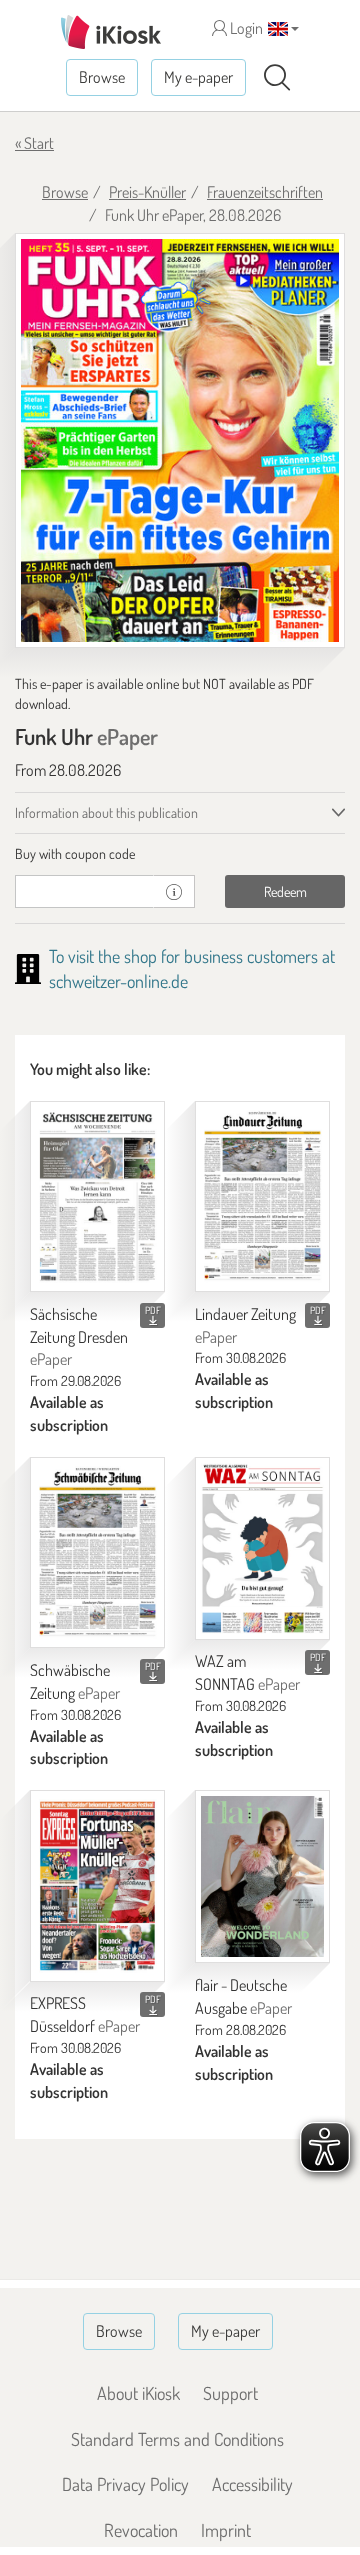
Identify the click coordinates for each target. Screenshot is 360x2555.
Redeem (285, 891)
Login (245, 28)
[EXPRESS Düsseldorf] (97, 1885)
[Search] (277, 78)
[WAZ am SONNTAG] (262, 1548)
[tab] (180, 854)
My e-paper (198, 77)
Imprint (226, 2530)
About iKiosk (138, 2393)
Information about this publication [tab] (106, 812)
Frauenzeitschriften (265, 192)
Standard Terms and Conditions (177, 2439)
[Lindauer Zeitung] (262, 1196)
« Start (34, 143)
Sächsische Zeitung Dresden (79, 1337)
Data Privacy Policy (125, 2484)
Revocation (141, 2530)
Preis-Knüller (147, 192)
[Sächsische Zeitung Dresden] (97, 1196)
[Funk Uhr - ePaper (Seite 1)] (180, 440)
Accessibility (252, 2484)
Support (230, 2393)
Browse (102, 77)
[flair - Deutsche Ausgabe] (262, 1876)
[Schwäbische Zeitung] (97, 1552)
